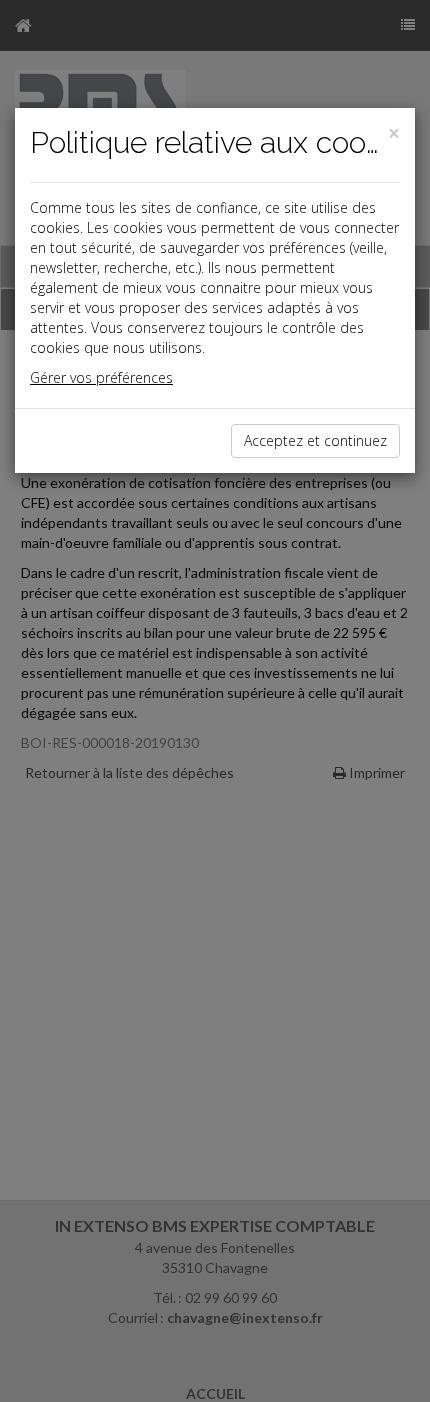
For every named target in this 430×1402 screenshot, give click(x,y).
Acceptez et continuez (315, 440)
